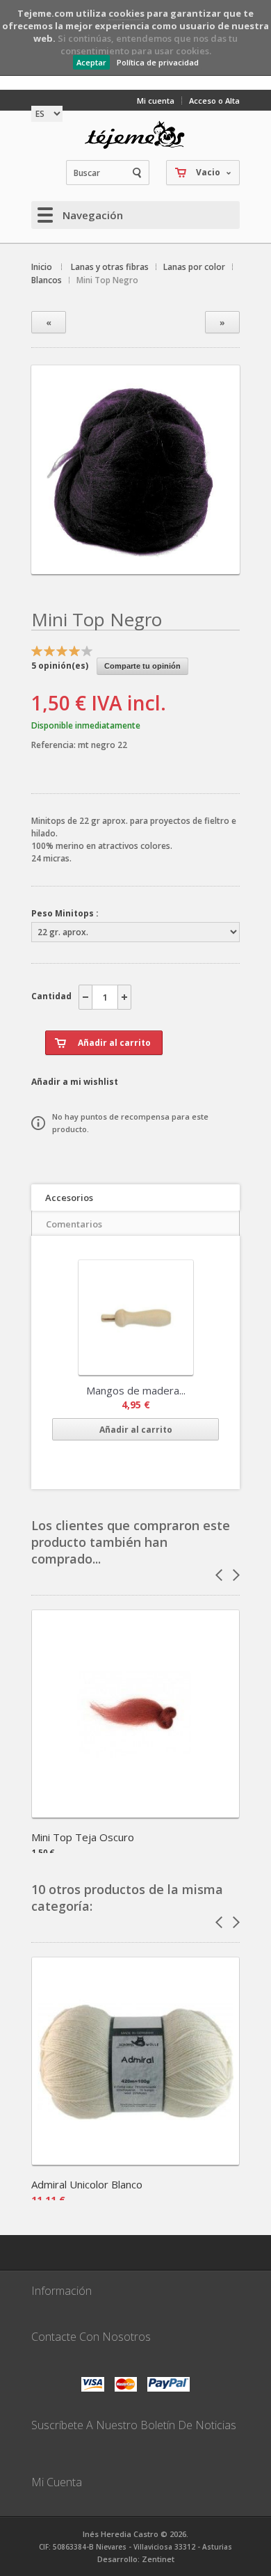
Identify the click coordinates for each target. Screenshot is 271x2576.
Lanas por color (194, 267)
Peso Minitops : (65, 913)
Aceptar (91, 62)
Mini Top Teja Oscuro (83, 1837)
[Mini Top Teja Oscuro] (135, 1813)
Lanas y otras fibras (110, 267)
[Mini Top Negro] (135, 562)
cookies (126, 13)
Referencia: (55, 745)
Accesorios (69, 1198)
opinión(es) (60, 666)
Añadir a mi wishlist (75, 1082)
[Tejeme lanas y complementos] (135, 135)
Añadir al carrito (136, 1430)
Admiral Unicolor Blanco (87, 2184)
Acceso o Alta (214, 101)
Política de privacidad (158, 62)
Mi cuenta (156, 101)
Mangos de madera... (136, 1390)
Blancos (47, 280)
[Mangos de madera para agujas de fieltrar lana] (136, 1318)
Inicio (42, 267)
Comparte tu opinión (142, 666)
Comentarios (74, 1224)
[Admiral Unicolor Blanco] (135, 2160)
